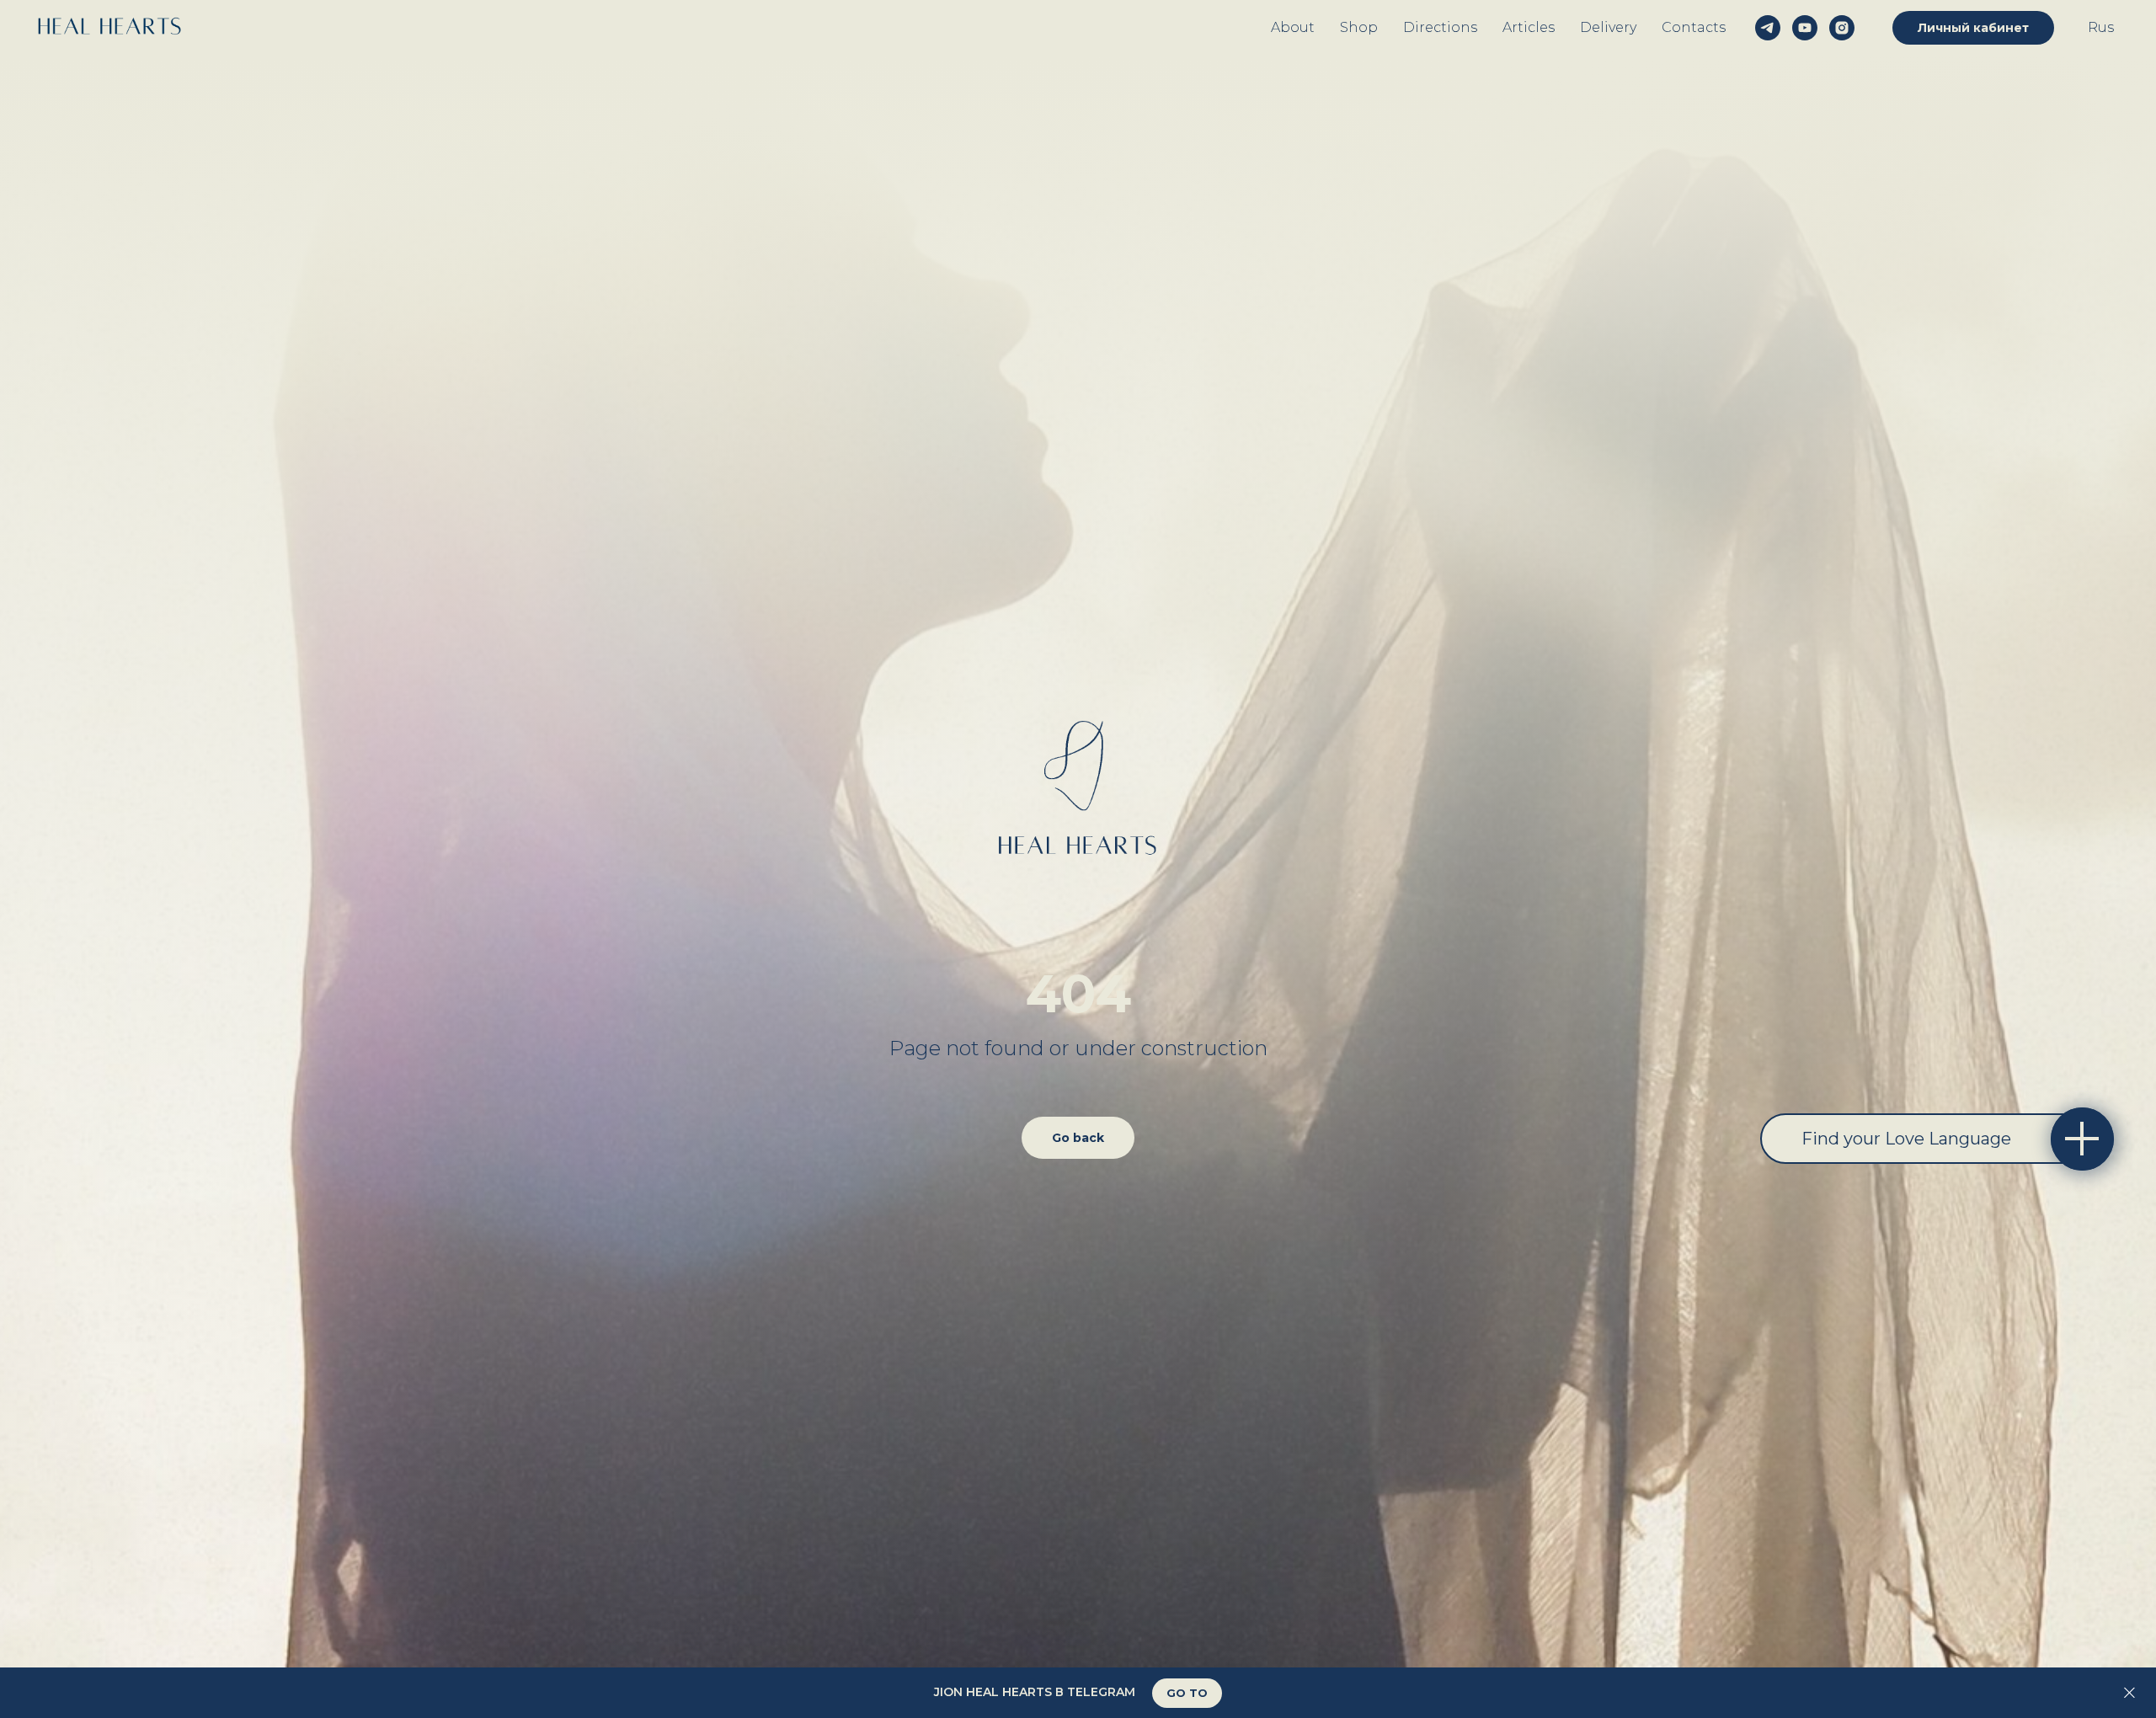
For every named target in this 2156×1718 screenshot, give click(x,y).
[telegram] (1768, 28)
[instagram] (1842, 28)
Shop (1359, 27)
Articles (1529, 27)
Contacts (1694, 27)
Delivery (1608, 27)
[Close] (2129, 1693)
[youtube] (1805, 28)
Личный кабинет (1973, 28)
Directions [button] (1440, 27)
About (1293, 27)
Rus (2101, 27)
